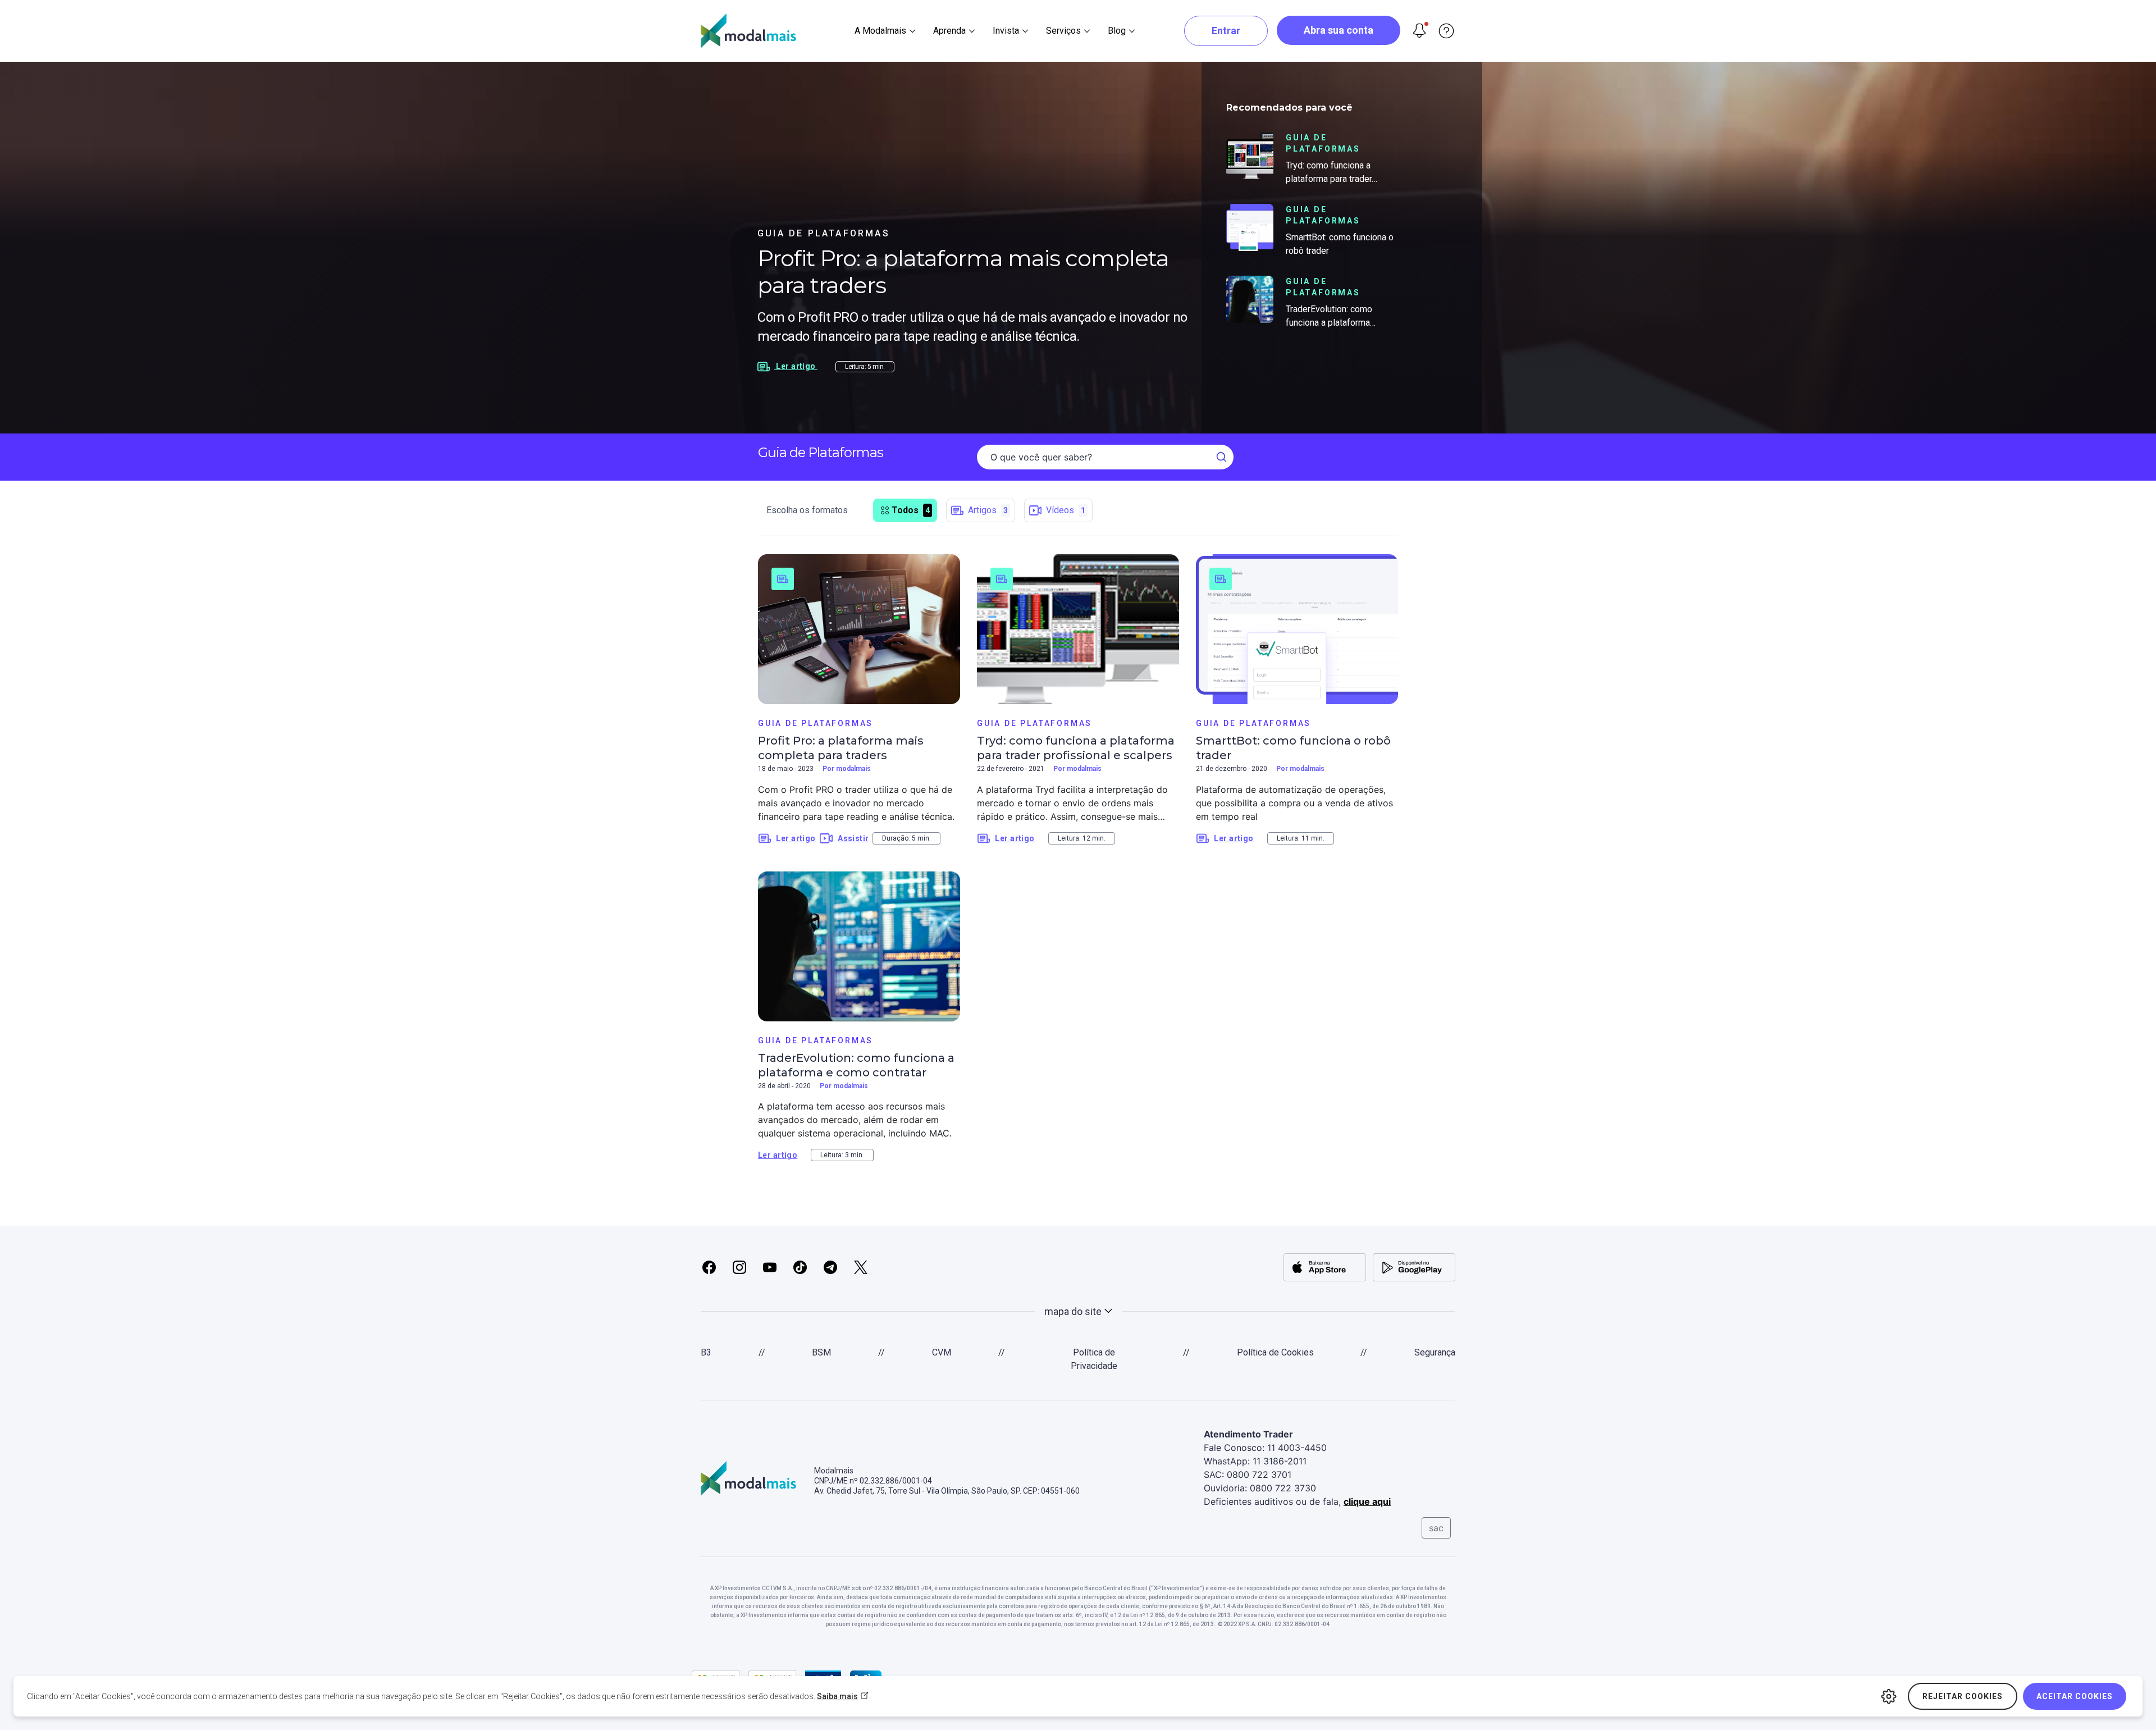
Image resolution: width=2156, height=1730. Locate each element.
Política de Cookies (1275, 1352)
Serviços (1063, 31)
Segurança (1435, 1352)
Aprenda (949, 31)
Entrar (1226, 31)
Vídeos (1066, 510)
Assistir (853, 838)
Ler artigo (796, 838)
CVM (942, 1352)
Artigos (988, 510)
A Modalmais (880, 31)
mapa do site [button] (1073, 1311)
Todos (911, 510)
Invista (1006, 31)
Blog (1117, 31)
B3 (706, 1352)
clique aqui (1367, 1501)
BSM (821, 1352)
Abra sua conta (1339, 30)
